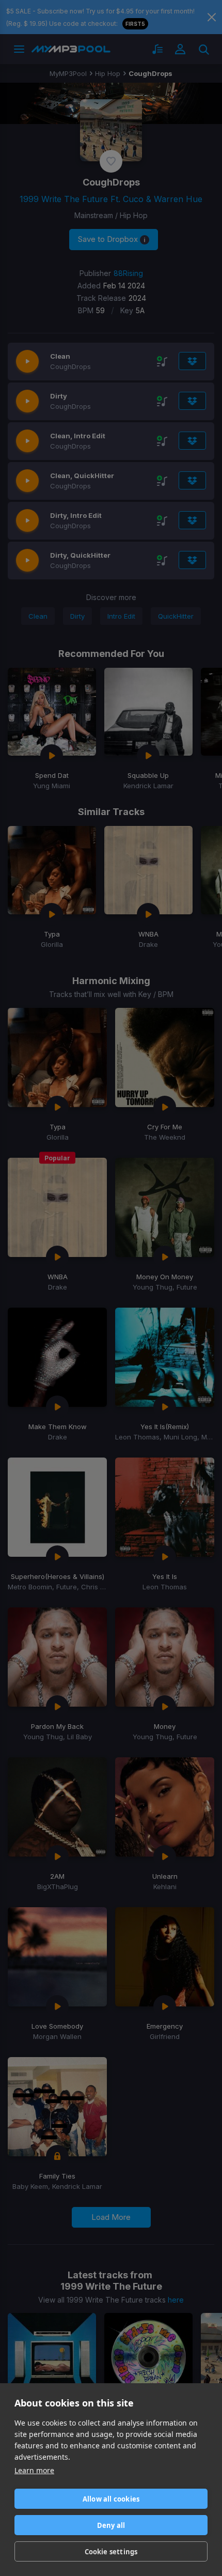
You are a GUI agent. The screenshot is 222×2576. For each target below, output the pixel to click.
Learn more (34, 2470)
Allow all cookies (111, 2499)
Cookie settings (111, 2552)
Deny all (111, 2525)
